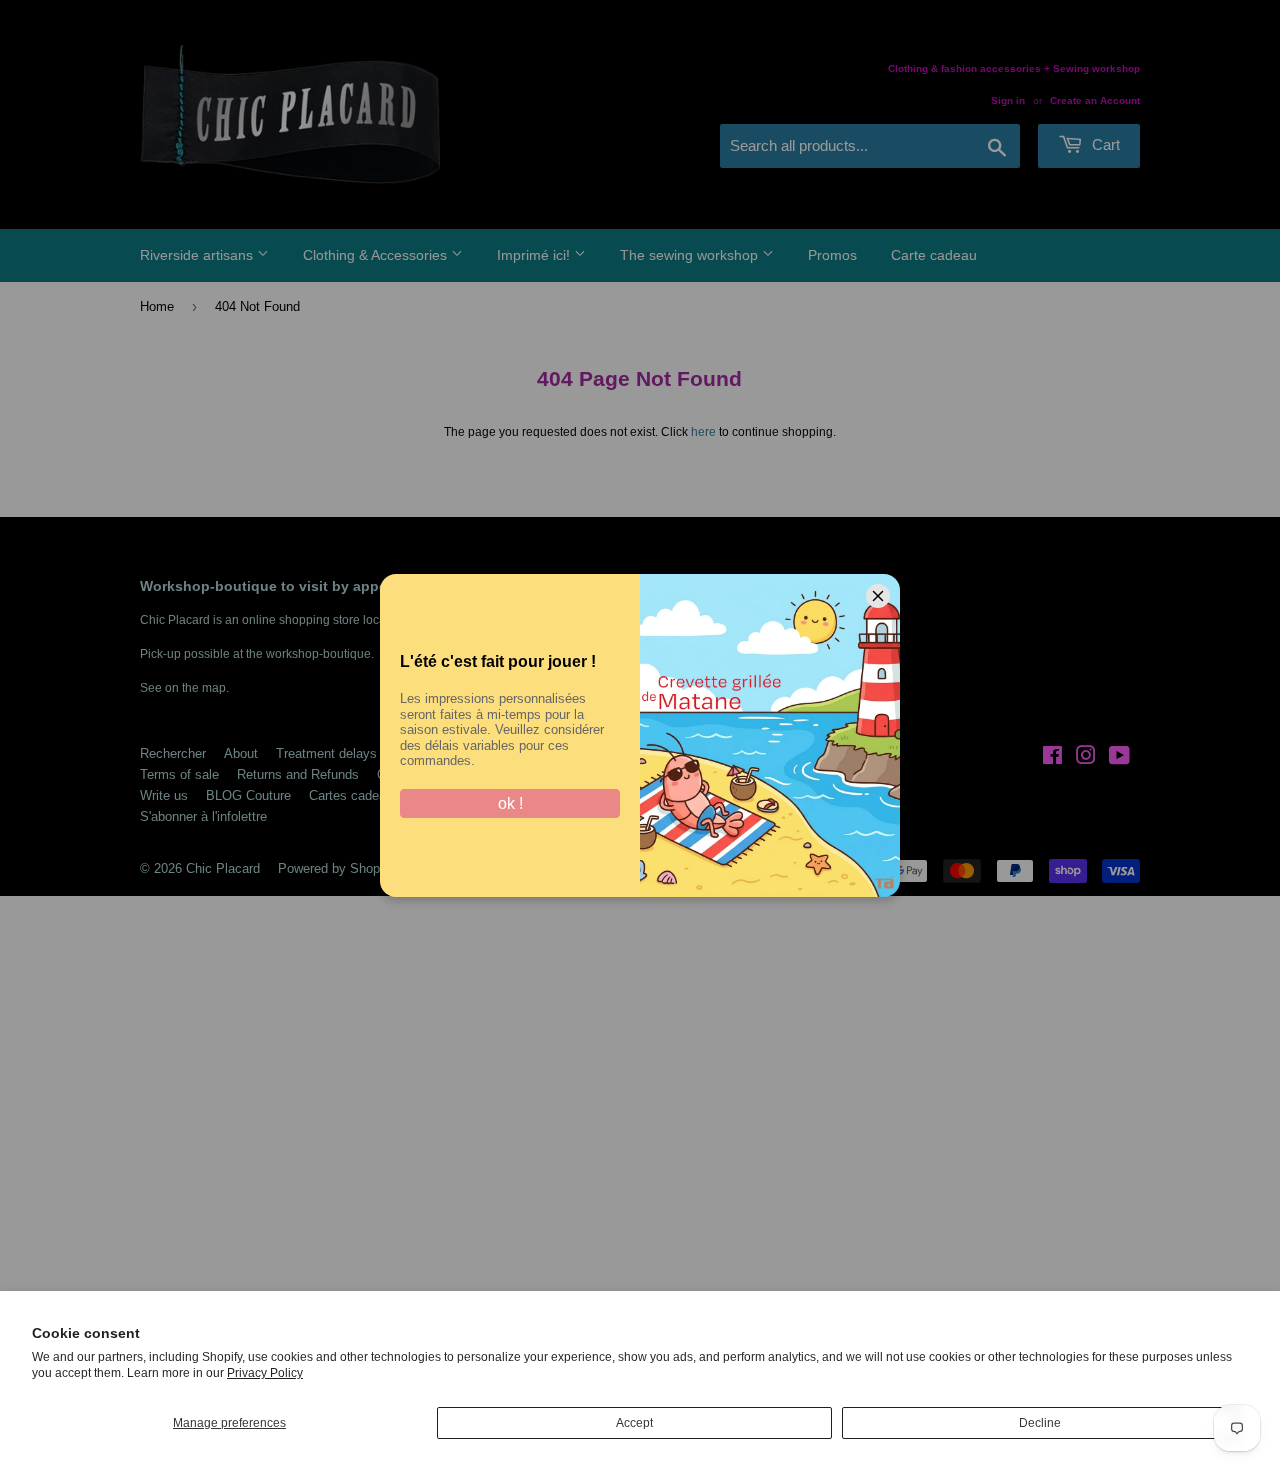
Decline (1040, 1423)
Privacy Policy (265, 1373)
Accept (634, 1423)
